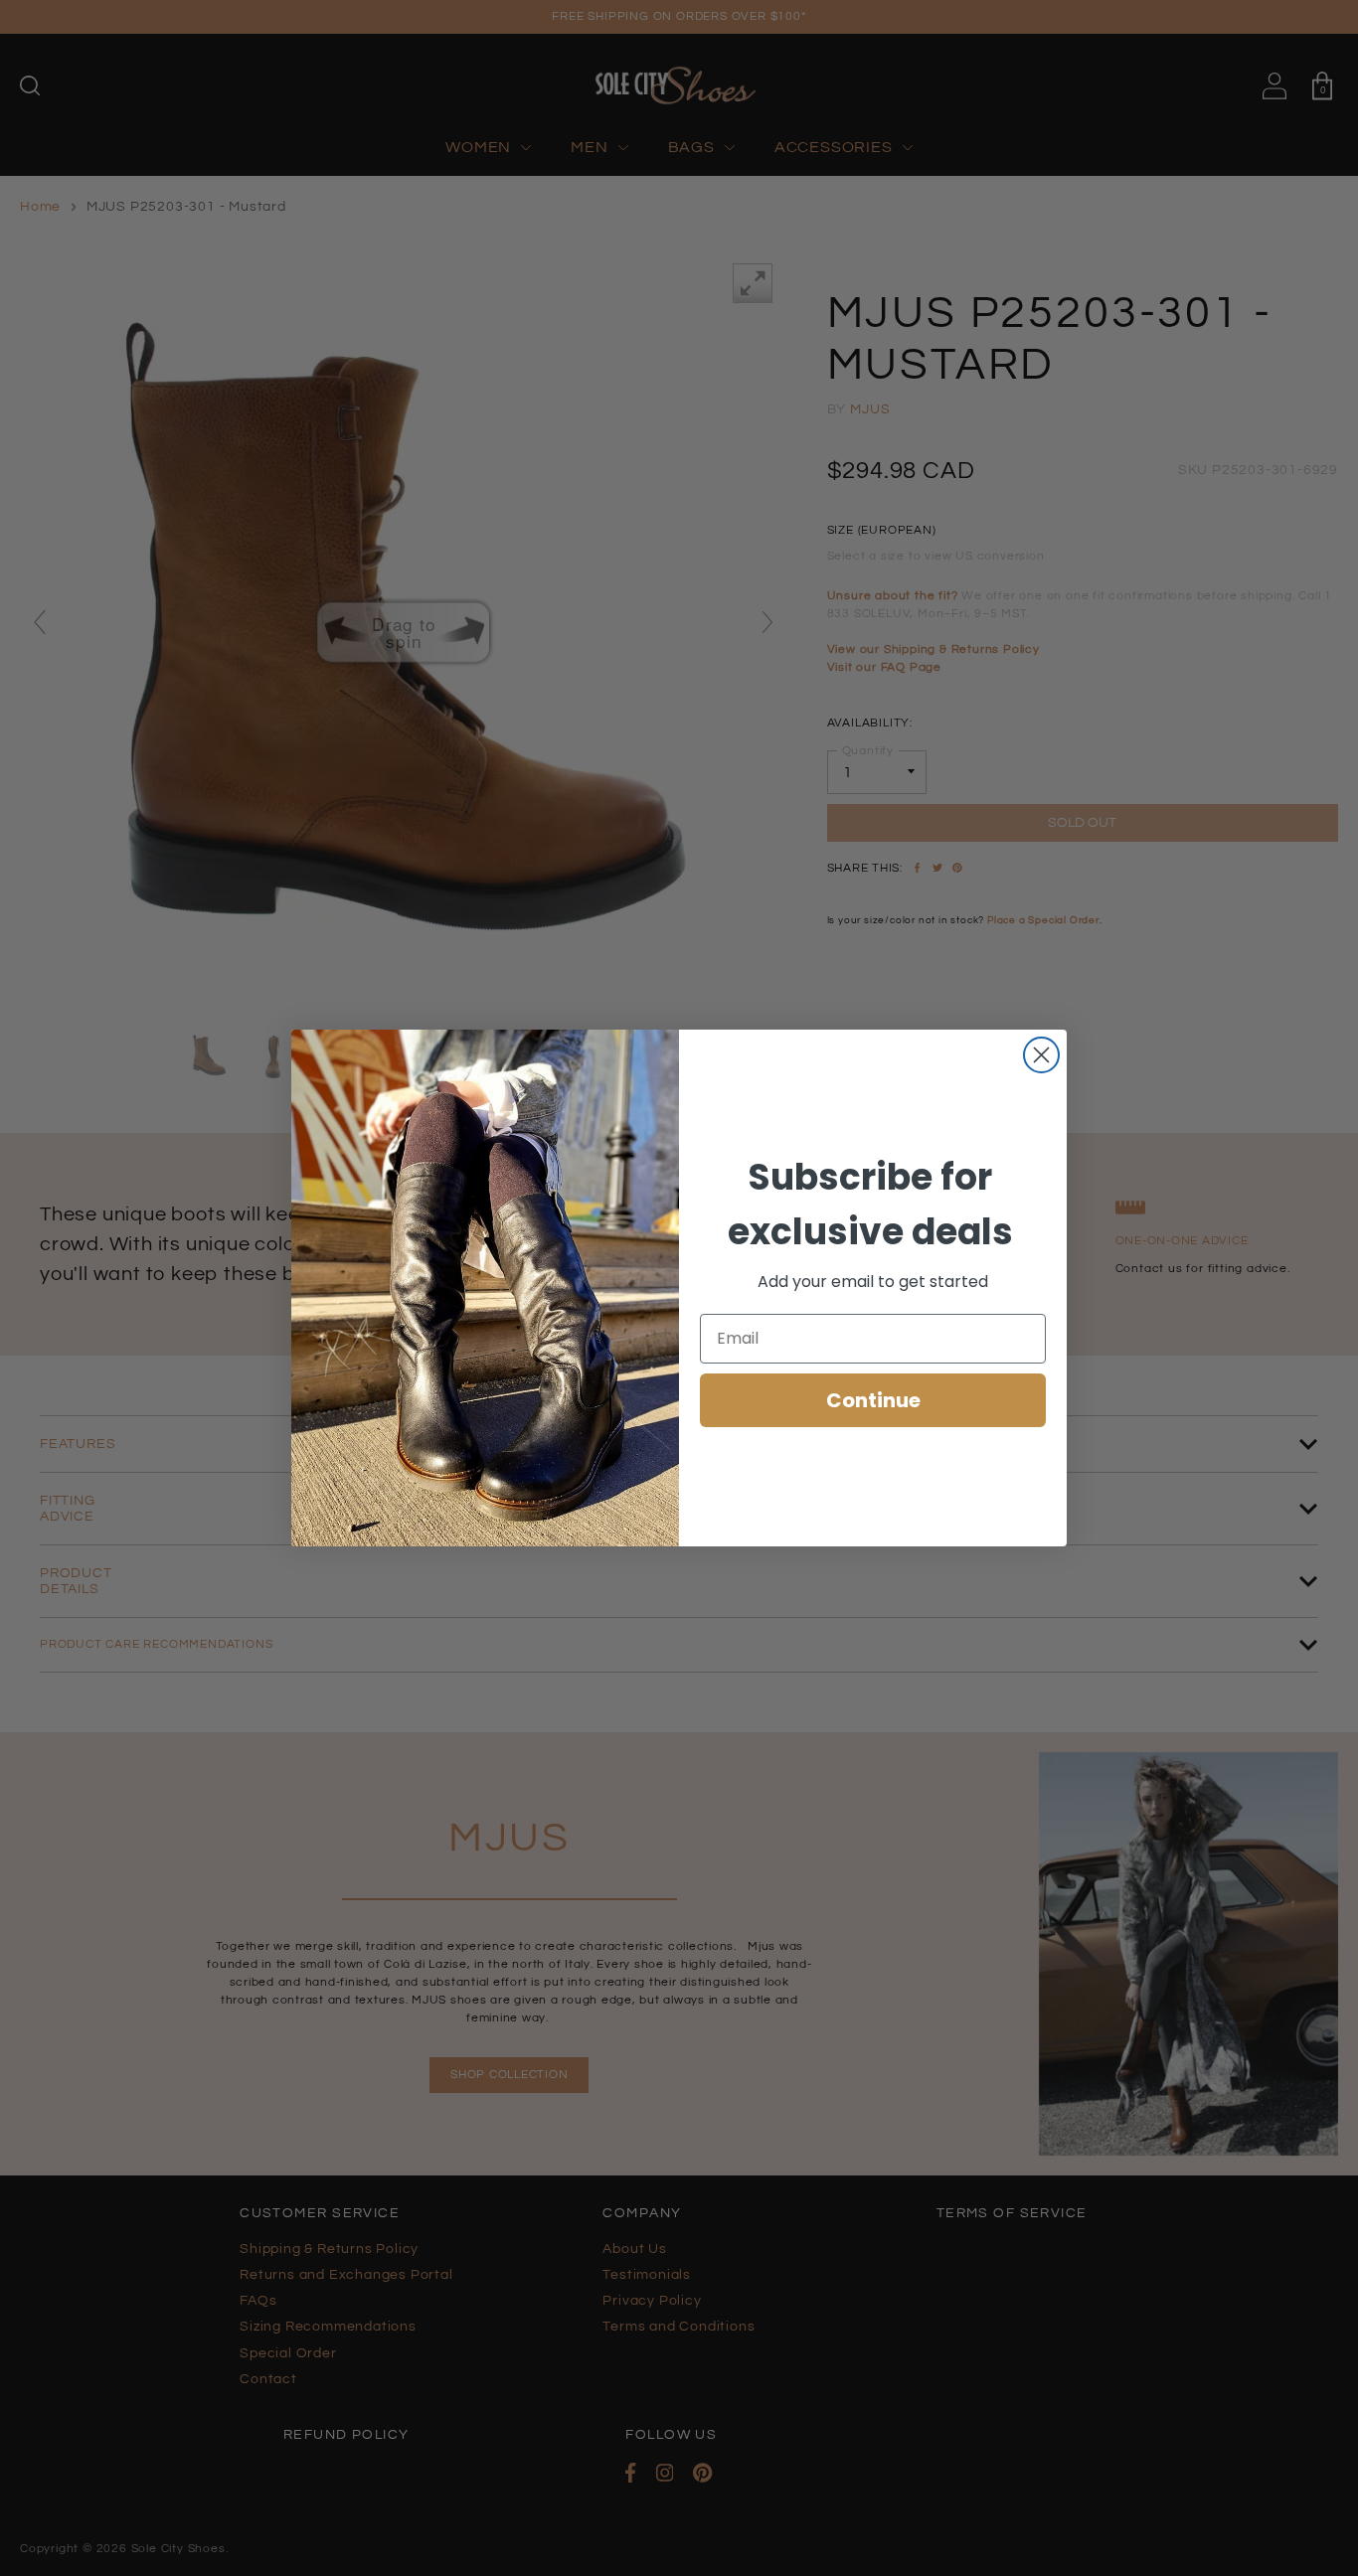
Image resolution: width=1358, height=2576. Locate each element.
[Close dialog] (1041, 1055)
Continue (873, 1400)
